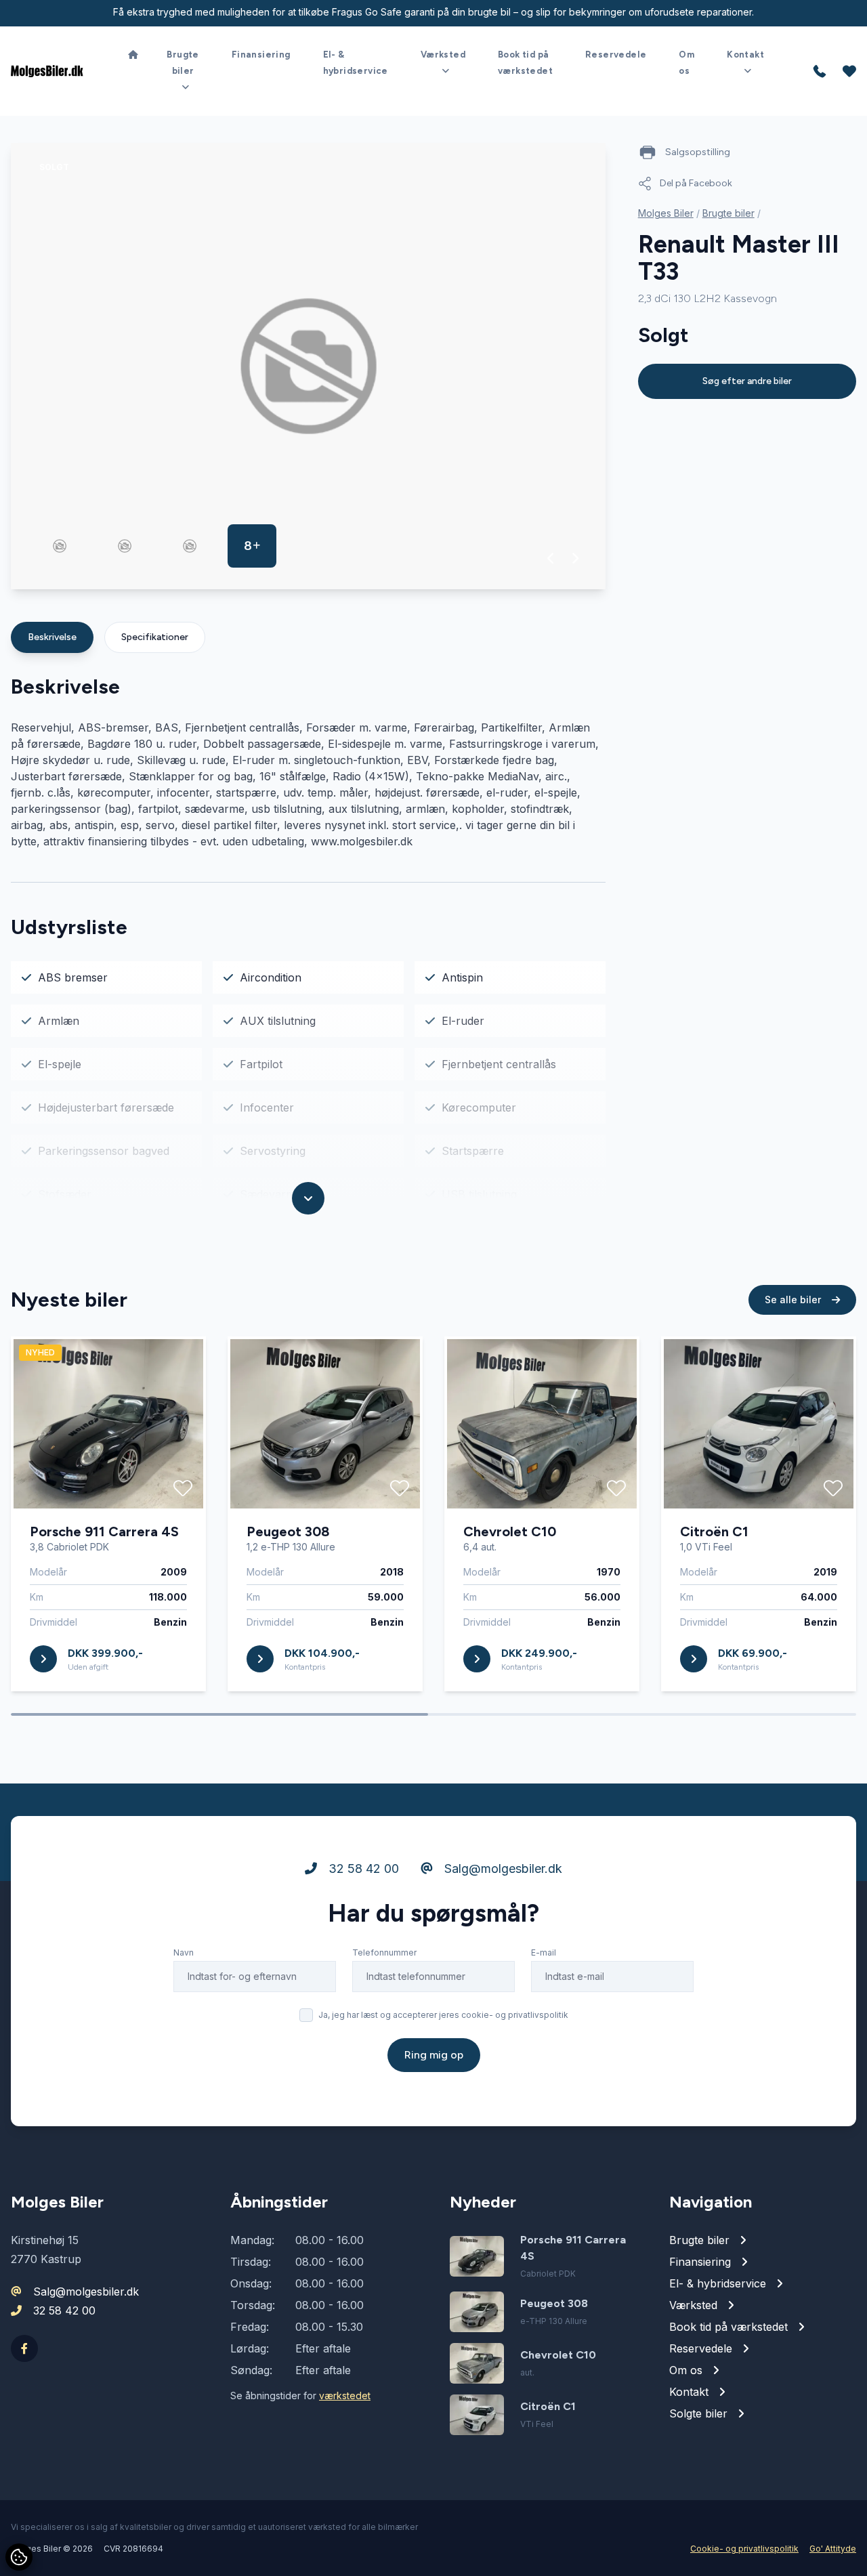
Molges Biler (666, 213)
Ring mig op (434, 2055)
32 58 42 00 (362, 1868)
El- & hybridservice (356, 63)
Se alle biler (794, 1300)
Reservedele (616, 55)
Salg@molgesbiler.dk (502, 1868)
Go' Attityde (833, 2549)
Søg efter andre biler (747, 381)
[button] (551, 558)
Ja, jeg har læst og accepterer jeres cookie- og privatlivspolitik (443, 2015)
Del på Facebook (696, 183)
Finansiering (261, 55)
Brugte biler (728, 213)
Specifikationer (155, 637)
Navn (184, 1952)
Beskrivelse (52, 637)
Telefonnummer (384, 1952)
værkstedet (345, 2395)
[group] (308, 366)
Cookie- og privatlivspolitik (744, 2549)
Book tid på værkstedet (525, 63)
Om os (686, 63)
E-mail (544, 1952)
